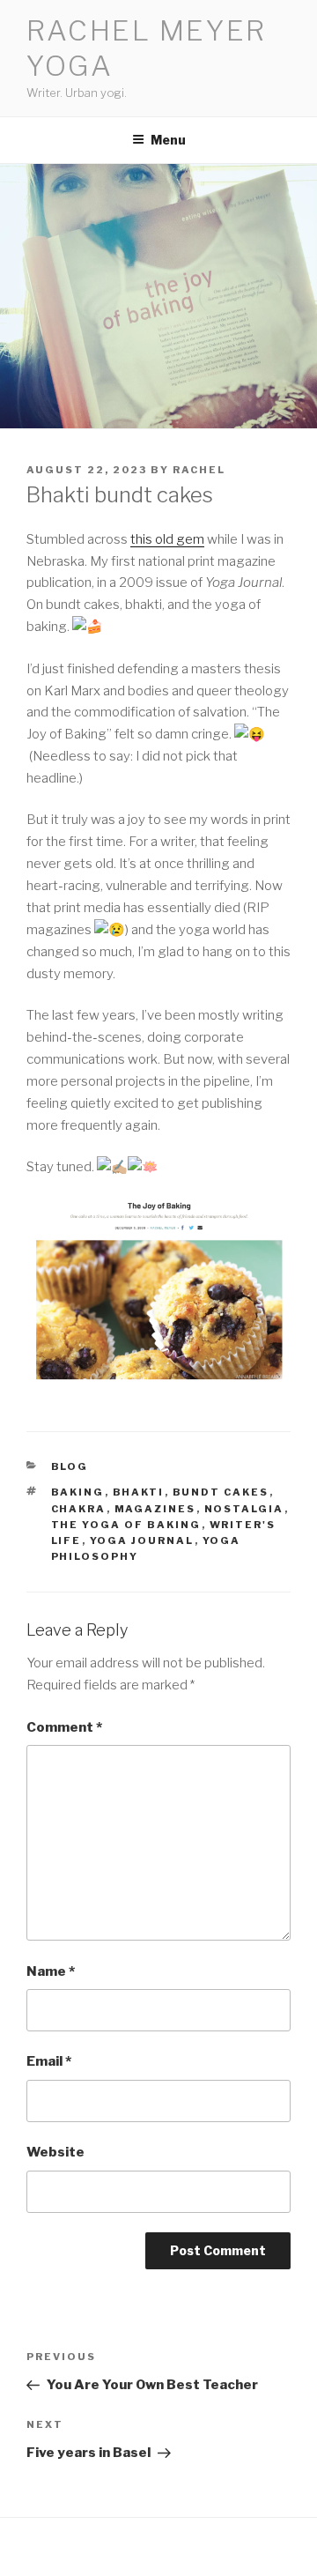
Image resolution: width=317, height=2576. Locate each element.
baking (78, 1492)
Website (55, 2152)
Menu (168, 140)
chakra (79, 1509)
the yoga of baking (126, 1525)
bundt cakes (221, 1492)
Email (49, 2061)
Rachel (199, 470)
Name (51, 1971)
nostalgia (244, 1509)
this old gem (167, 539)
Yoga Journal (142, 1540)
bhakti (139, 1492)
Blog (70, 1466)
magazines (155, 1509)
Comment (64, 1727)
